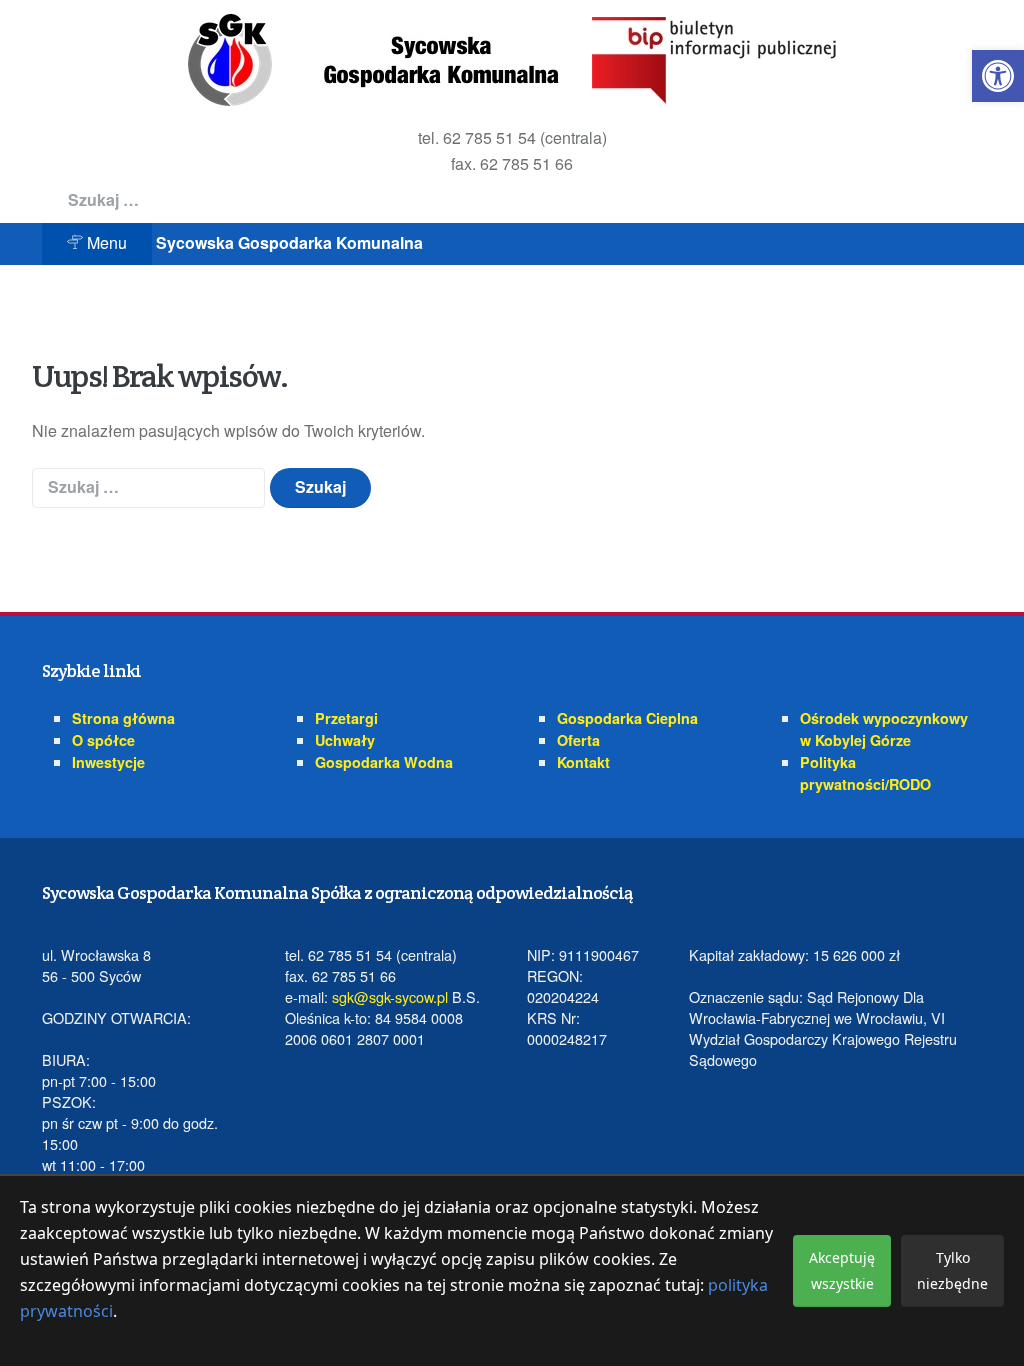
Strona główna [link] (123, 718)
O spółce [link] (103, 740)
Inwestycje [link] (108, 762)
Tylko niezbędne (952, 1270)
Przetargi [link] (346, 718)
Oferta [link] (578, 740)
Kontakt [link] (583, 762)
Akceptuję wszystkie (842, 1270)
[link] (998, 76)
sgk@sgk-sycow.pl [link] (390, 996)
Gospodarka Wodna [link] (384, 762)
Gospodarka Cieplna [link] (627, 718)
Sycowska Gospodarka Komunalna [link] (289, 242)
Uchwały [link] (345, 740)
